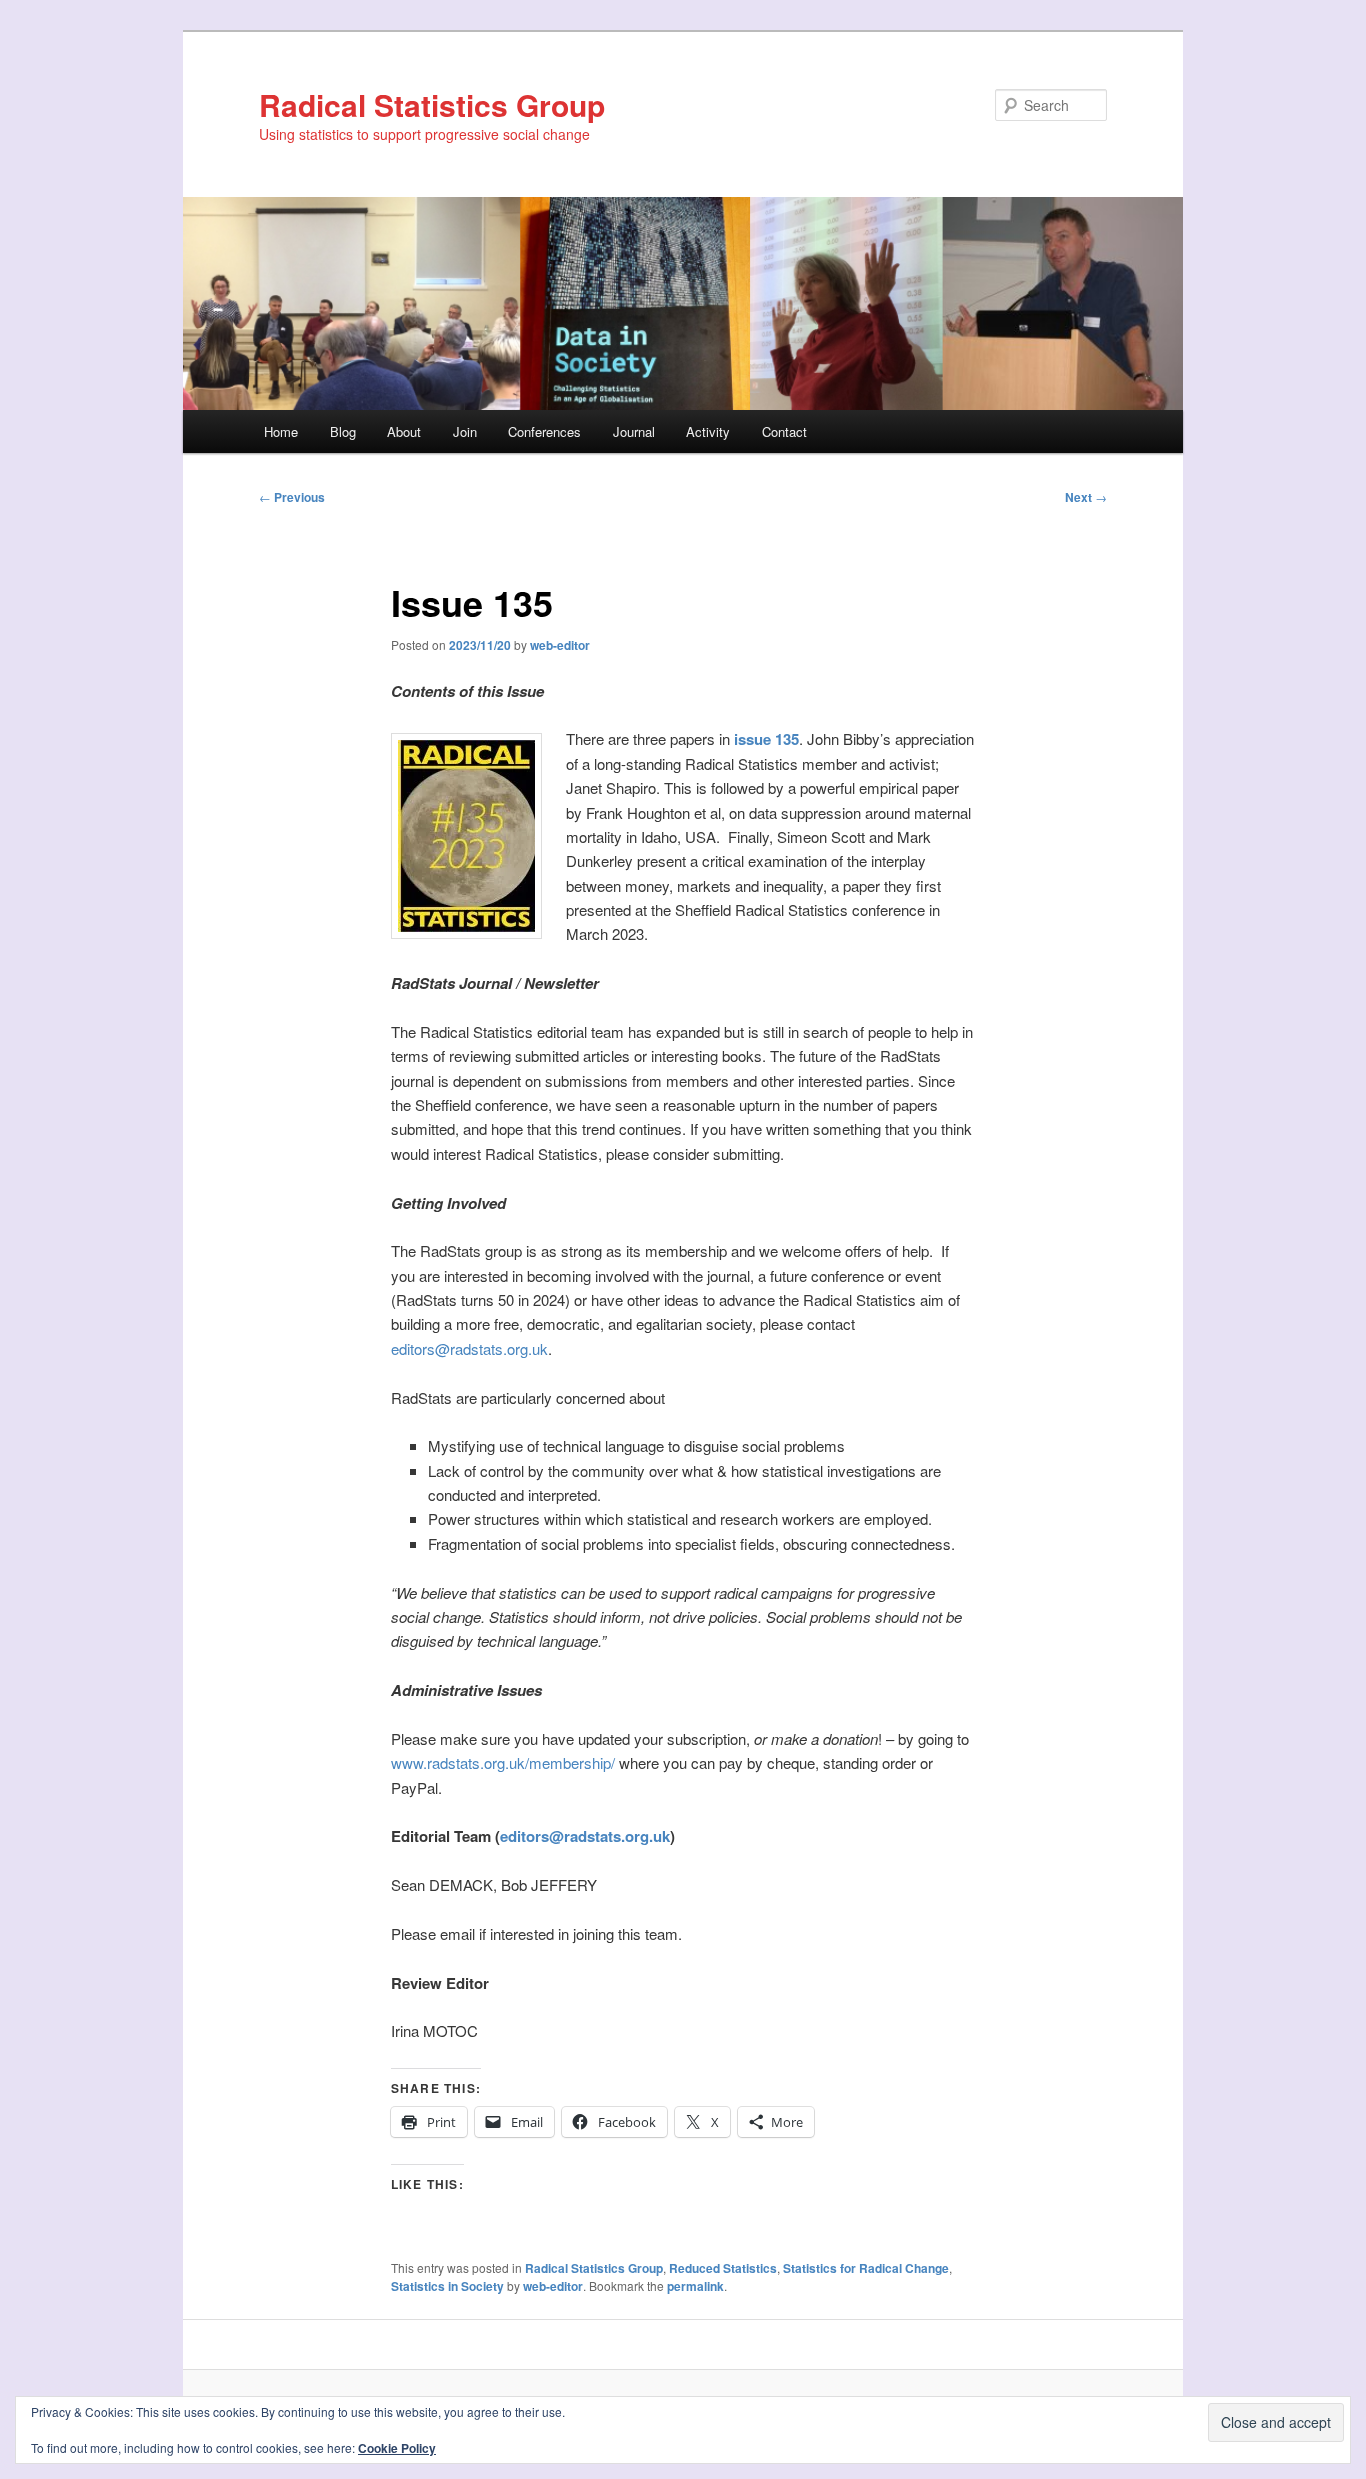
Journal (634, 431)
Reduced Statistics (723, 2268)
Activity (708, 431)
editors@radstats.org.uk (469, 1348)
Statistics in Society (447, 2286)
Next (1086, 497)
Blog (343, 431)
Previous (292, 497)
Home (281, 431)
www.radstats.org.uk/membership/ (503, 1762)
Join (465, 431)
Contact (784, 431)
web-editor (560, 645)
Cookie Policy (397, 2448)
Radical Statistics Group (432, 104)
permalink (695, 2286)
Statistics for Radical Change (866, 2268)
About (404, 431)
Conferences (544, 431)
